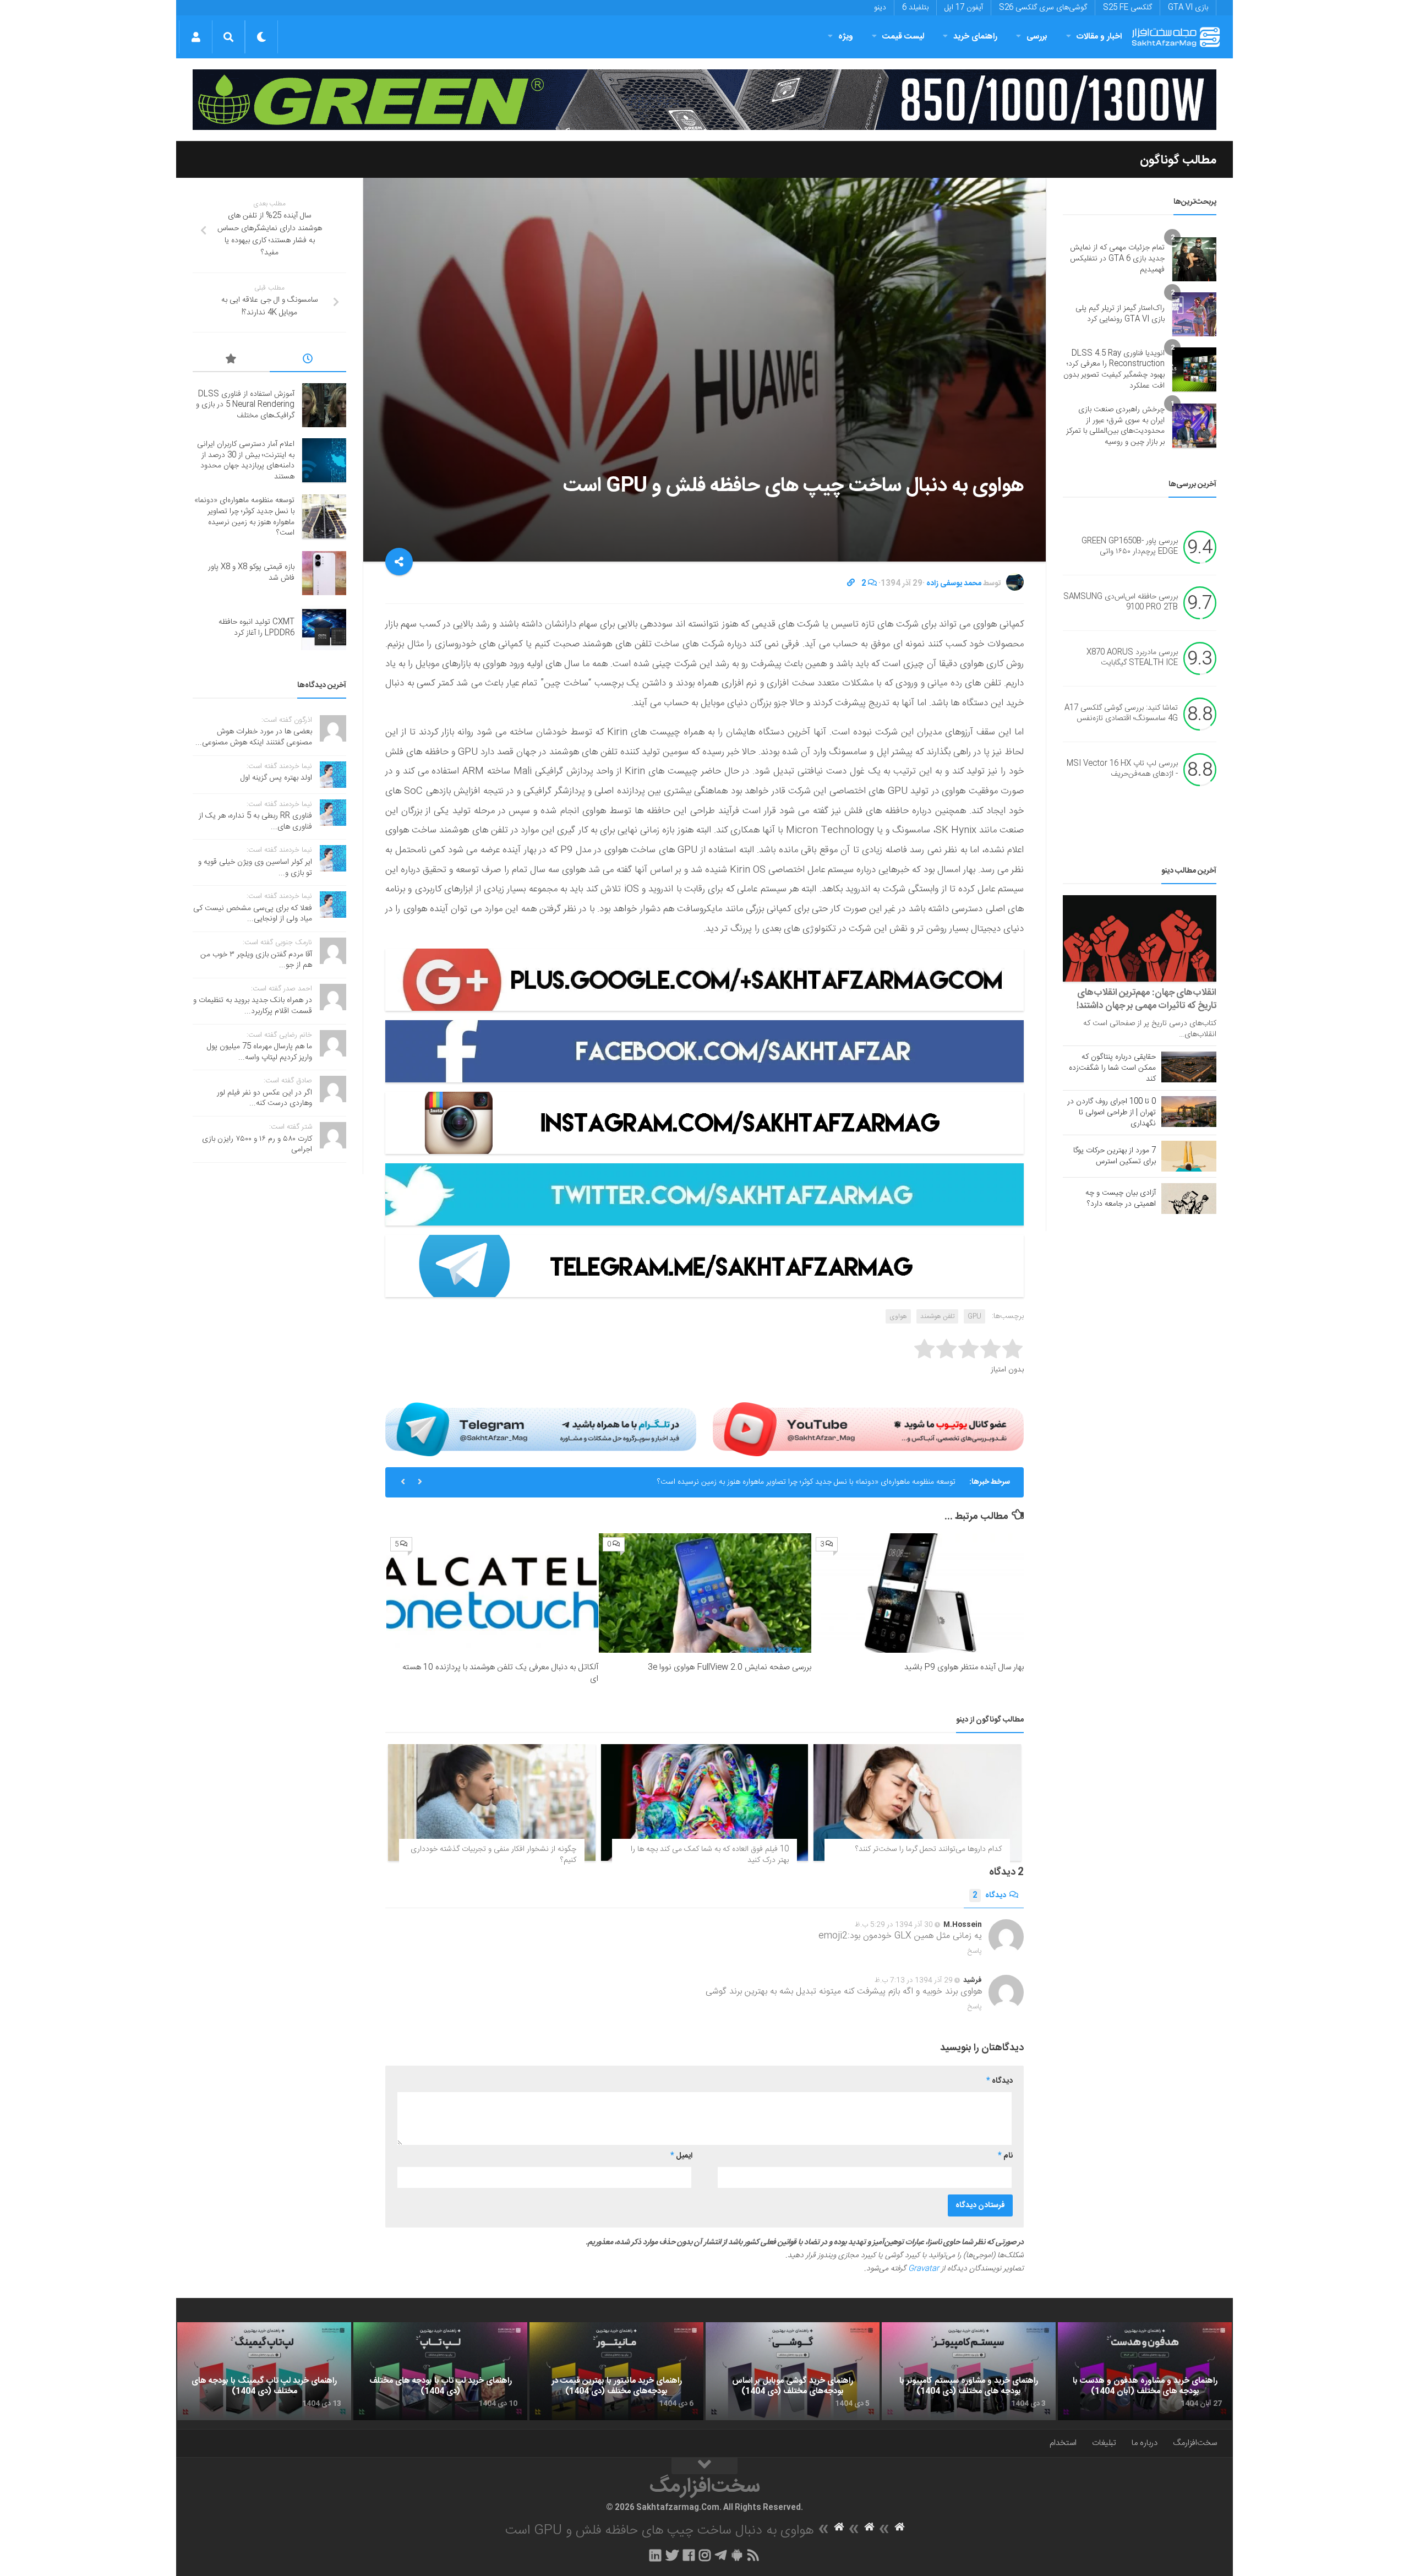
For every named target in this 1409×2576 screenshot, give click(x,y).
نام (1005, 2156)
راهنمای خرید (975, 37)
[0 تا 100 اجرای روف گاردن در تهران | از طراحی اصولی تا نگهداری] (1189, 1112)
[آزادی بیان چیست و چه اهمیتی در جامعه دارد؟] (1189, 1199)
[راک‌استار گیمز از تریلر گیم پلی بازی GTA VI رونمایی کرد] (1194, 314)
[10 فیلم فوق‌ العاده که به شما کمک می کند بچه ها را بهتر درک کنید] (705, 1802)
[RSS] (753, 2555)
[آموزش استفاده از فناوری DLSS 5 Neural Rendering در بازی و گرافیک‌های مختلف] (324, 405)
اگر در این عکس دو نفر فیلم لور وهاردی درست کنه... (264, 1098)
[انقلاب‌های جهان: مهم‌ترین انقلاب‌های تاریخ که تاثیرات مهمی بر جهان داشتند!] (1140, 938)
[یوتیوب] (868, 1429)
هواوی (898, 1316)
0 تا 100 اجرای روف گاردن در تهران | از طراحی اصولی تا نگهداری (1112, 1113)
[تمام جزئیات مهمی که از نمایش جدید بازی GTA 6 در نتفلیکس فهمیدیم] (1194, 259)
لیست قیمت (903, 37)
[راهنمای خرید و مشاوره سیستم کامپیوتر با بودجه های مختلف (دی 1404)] (969, 2371)
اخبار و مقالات (1099, 37)
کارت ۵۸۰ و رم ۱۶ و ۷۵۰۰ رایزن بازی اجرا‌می (257, 1145)
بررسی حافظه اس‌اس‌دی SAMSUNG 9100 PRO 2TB (1121, 602)
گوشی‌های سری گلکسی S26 (1043, 8)
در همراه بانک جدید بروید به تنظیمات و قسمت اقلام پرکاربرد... (253, 1006)
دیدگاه (989, 1896)
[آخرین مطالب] (308, 361)
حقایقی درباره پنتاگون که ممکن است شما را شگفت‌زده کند (1112, 1068)
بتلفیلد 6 (915, 8)
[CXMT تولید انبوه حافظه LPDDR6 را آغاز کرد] (324, 628)
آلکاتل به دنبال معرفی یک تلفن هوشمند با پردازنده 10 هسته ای (500, 1673)
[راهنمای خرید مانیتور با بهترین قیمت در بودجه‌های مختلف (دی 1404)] (616, 2371)
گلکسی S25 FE (1127, 8)
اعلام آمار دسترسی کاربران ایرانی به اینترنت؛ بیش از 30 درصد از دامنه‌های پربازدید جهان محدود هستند (246, 461)
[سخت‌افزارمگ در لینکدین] (655, 2555)
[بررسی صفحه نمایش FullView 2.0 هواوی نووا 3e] (705, 1593)
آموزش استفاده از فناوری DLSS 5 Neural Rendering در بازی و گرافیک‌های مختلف (245, 405)
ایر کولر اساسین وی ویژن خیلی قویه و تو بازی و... (255, 868)
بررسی (1037, 37)
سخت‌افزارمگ (1195, 2443)
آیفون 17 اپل (964, 8)
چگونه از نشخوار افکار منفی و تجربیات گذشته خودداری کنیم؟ (493, 1855)
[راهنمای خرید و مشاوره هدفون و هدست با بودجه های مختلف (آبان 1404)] (1145, 2371)
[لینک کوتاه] (851, 584)
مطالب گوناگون (1178, 160)
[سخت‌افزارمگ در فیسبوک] (689, 2555)
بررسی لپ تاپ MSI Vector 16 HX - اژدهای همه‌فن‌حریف (1122, 769)
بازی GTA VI (1188, 8)
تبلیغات (1104, 2443)
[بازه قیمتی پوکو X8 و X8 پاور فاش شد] (324, 573)
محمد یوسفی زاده (954, 584)
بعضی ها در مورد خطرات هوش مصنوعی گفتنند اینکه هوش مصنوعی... (254, 737)
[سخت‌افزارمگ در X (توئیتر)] (672, 2555)
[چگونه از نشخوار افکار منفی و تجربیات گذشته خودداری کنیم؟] (492, 1802)
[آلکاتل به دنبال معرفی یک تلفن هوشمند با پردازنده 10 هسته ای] (492, 1593)
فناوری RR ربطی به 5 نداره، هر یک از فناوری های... (255, 821)
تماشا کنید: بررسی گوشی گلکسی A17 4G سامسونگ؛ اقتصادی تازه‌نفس (1121, 714)
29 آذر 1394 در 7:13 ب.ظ (914, 1980)
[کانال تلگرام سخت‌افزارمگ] (721, 2555)
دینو (880, 8)
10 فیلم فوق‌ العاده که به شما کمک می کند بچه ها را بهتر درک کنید (710, 1855)
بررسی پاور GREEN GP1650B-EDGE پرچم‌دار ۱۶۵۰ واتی (1130, 547)
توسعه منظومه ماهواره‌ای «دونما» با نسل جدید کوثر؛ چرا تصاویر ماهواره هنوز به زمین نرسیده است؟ (244, 517)
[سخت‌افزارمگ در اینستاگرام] (705, 2555)
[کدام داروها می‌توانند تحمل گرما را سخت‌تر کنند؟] (917, 1802)
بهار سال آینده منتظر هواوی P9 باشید (964, 1667)
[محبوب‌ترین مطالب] (231, 361)
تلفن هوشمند (937, 1316)
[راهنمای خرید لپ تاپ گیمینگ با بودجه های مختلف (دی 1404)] (264, 2371)
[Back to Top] (704, 2466)
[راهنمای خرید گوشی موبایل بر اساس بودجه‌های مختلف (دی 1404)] (793, 2371)
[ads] (704, 100)
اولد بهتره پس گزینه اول (276, 778)
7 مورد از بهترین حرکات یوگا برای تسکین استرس (1115, 1156)
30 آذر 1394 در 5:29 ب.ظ (894, 1925)
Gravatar (924, 2269)
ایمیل (681, 2156)
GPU (974, 1316)
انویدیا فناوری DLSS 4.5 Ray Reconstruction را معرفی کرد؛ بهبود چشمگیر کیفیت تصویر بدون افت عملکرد (1114, 370)
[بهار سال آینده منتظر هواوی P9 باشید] (918, 1593)
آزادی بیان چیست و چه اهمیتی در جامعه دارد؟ (1121, 1199)
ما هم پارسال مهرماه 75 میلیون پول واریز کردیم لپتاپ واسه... (260, 1052)
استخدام (1063, 2443)
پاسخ (975, 1951)
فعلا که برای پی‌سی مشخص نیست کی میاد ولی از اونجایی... (253, 914)
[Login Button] (196, 37)
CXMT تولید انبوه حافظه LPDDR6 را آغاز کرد (256, 628)
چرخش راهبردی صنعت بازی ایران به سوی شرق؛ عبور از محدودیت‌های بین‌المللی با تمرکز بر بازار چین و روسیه (1115, 426)
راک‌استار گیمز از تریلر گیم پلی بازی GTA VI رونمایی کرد (1120, 314)
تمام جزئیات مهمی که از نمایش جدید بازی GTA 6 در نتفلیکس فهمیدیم (1117, 258)
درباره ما (1145, 2443)
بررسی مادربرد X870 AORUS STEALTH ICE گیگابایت (1132, 658)
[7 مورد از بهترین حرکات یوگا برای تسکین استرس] (1189, 1156)
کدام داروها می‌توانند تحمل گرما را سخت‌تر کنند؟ (929, 1849)
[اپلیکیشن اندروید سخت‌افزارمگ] (737, 2555)
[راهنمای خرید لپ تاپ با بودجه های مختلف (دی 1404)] (440, 2371)
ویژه (846, 37)
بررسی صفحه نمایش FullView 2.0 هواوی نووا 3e (730, 1667)
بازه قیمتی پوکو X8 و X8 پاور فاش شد (898, 1482)
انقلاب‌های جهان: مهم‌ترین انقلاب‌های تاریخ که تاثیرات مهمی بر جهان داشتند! (1146, 999)
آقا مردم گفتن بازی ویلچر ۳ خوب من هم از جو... (256, 960)
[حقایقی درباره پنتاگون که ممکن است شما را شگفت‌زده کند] (1189, 1067)
